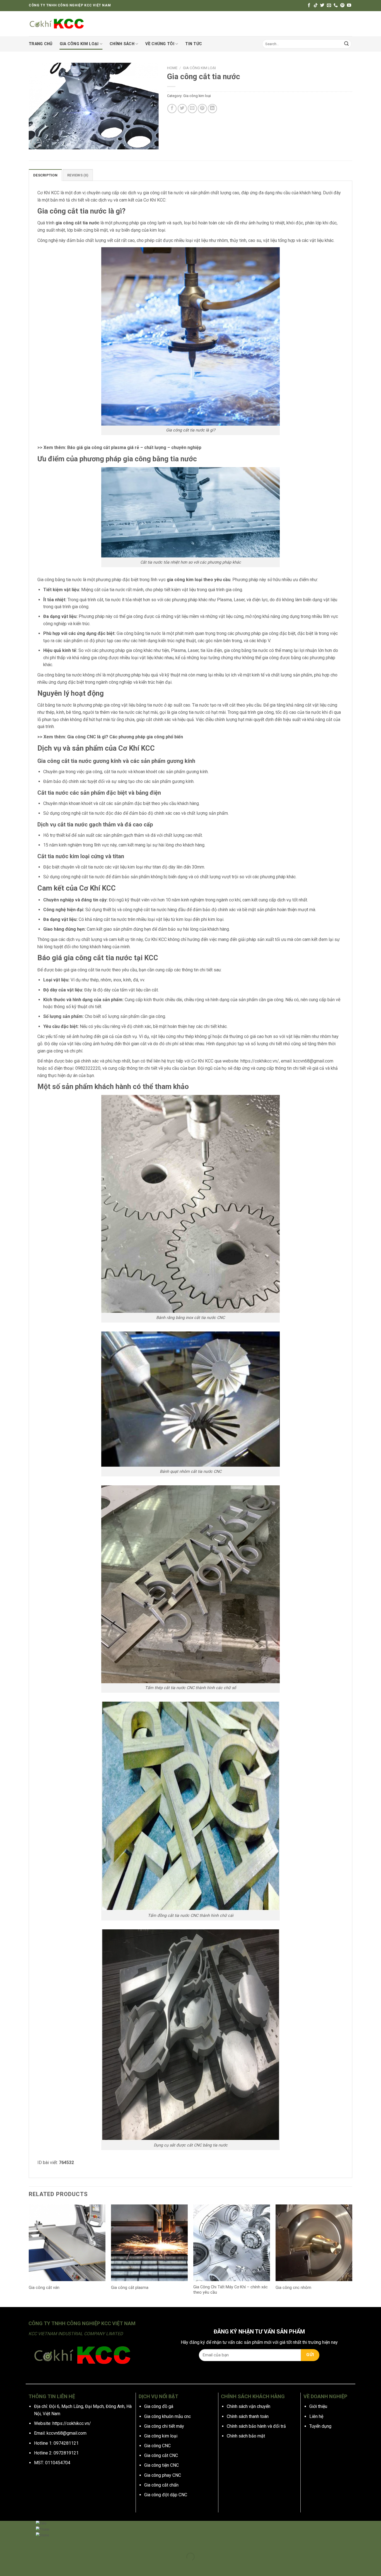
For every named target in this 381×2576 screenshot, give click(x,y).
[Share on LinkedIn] (212, 109)
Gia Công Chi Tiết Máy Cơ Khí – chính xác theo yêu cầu (231, 2290)
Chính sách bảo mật (246, 2436)
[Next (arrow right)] (22, 2566)
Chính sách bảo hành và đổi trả (256, 2426)
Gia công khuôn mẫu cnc (167, 2416)
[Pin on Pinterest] (202, 109)
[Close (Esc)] (5, 2543)
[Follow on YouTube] (349, 5)
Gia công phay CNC (163, 2475)
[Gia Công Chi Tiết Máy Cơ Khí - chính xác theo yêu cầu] (232, 2243)
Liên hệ (316, 2416)
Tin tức (194, 44)
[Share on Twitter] (182, 109)
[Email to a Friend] (192, 109)
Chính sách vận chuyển (249, 2406)
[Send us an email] (329, 5)
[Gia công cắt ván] (67, 2243)
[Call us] (336, 5)
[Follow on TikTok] (316, 5)
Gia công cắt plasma (130, 2288)
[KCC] (57, 24)
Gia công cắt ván (44, 2288)
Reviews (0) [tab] (78, 175)
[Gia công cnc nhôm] (314, 2243)
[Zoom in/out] (22, 2543)
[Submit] (346, 44)
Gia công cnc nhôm (293, 2288)
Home (172, 68)
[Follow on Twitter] (322, 5)
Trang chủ (41, 44)
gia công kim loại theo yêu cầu (199, 580)
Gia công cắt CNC (161, 2455)
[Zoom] (36, 143)
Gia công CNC (157, 2446)
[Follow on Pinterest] (342, 5)
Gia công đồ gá (159, 2406)
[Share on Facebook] (172, 109)
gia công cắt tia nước (77, 223)
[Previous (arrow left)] (5, 2566)
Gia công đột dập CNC (166, 2495)
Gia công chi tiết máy (164, 2426)
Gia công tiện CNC (161, 2465)
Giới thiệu (318, 2406)
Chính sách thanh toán (248, 2416)
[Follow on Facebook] (309, 5)
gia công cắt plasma (105, 447)
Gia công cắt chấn (161, 2485)
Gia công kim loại (79, 44)
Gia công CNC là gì (86, 737)
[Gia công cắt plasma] (149, 2243)
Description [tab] (45, 175)
